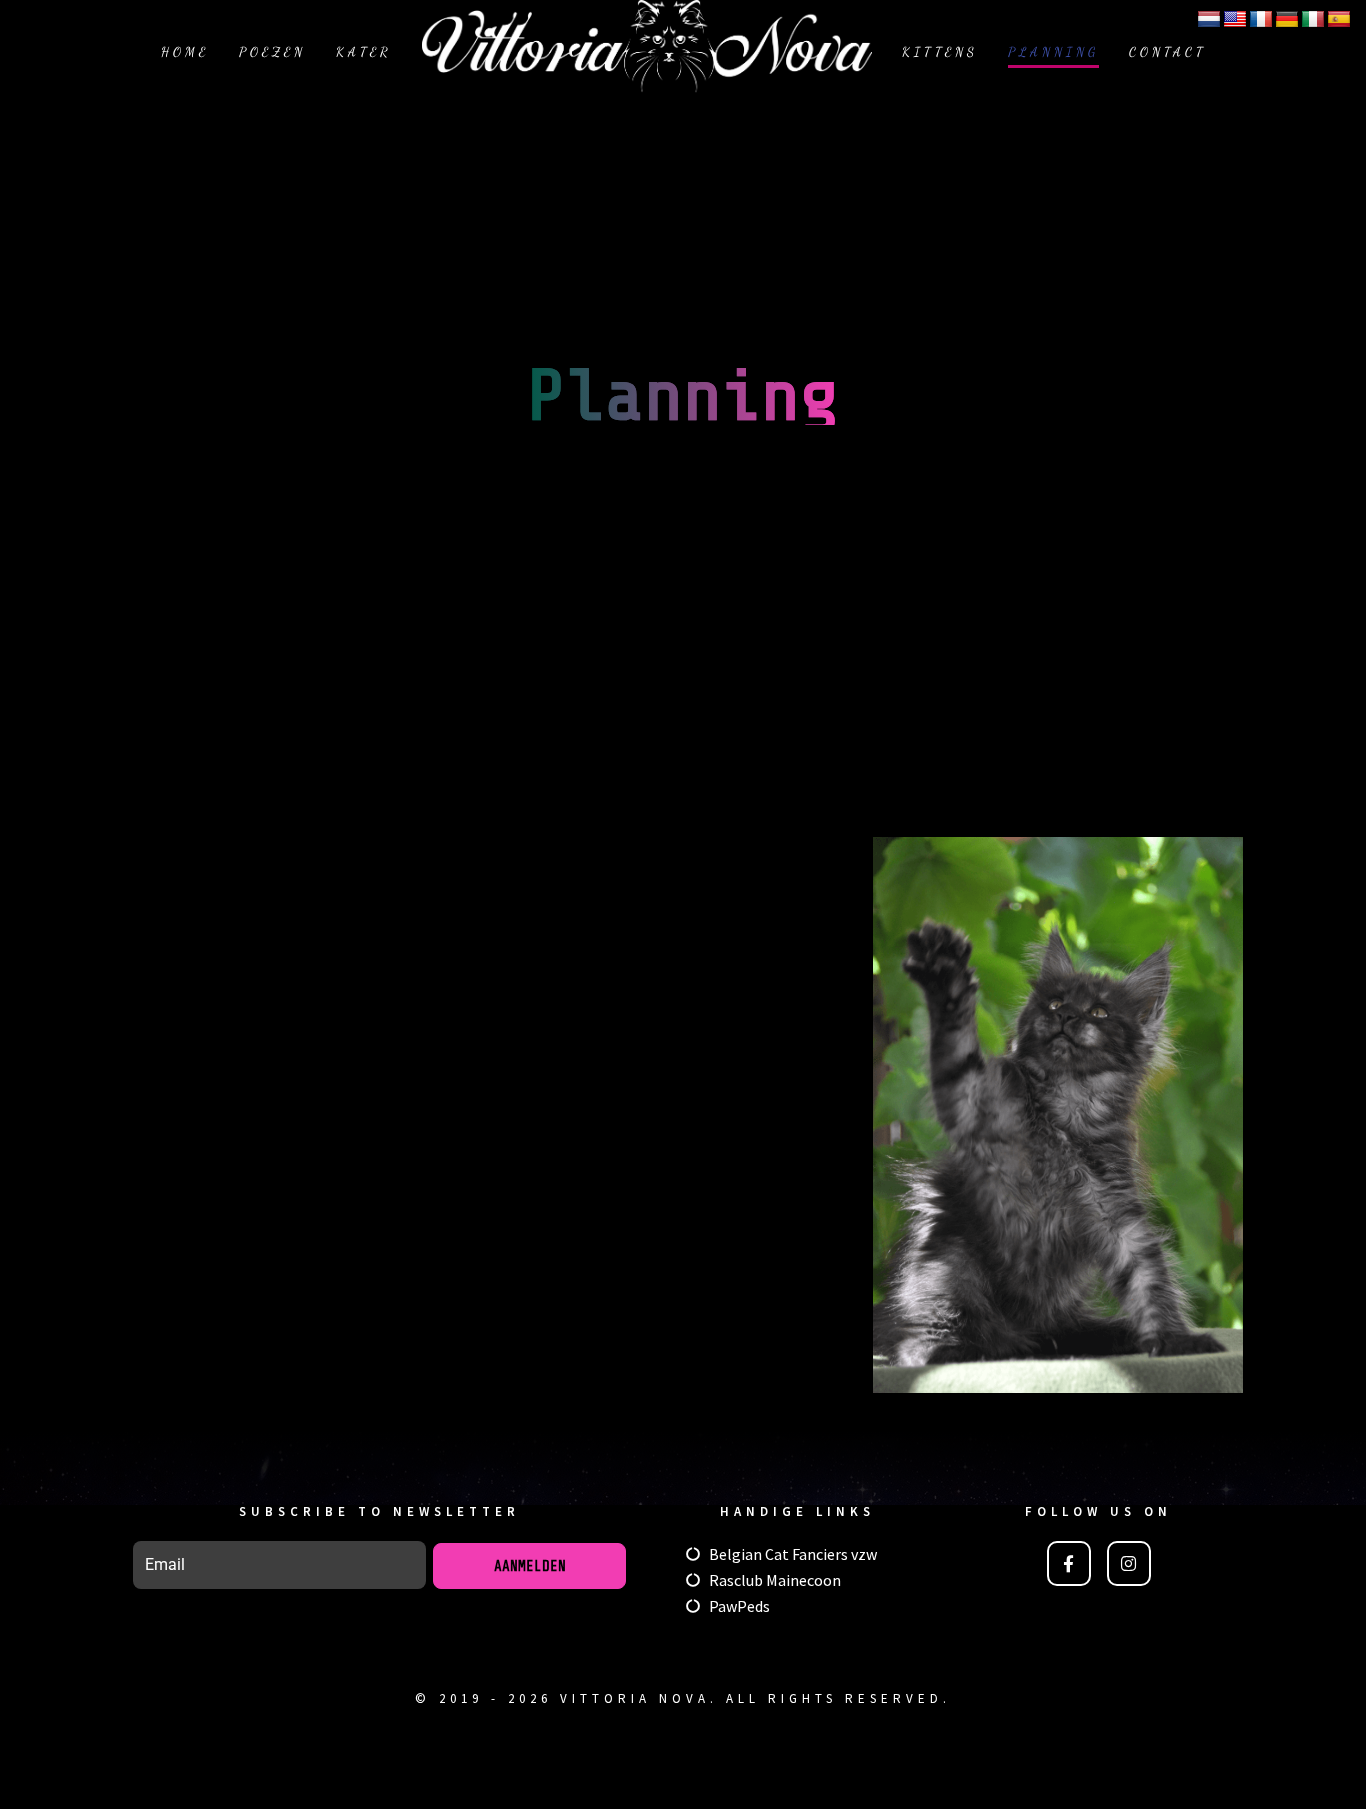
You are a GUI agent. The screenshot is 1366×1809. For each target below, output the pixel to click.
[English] (1235, 20)
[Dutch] (1209, 20)
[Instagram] (1129, 1563)
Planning (1053, 52)
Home (185, 52)
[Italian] (1313, 20)
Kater (364, 52)
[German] (1287, 20)
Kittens (940, 52)
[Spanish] (1339, 20)
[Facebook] (1069, 1563)
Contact (1167, 52)
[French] (1261, 20)
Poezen (272, 52)
